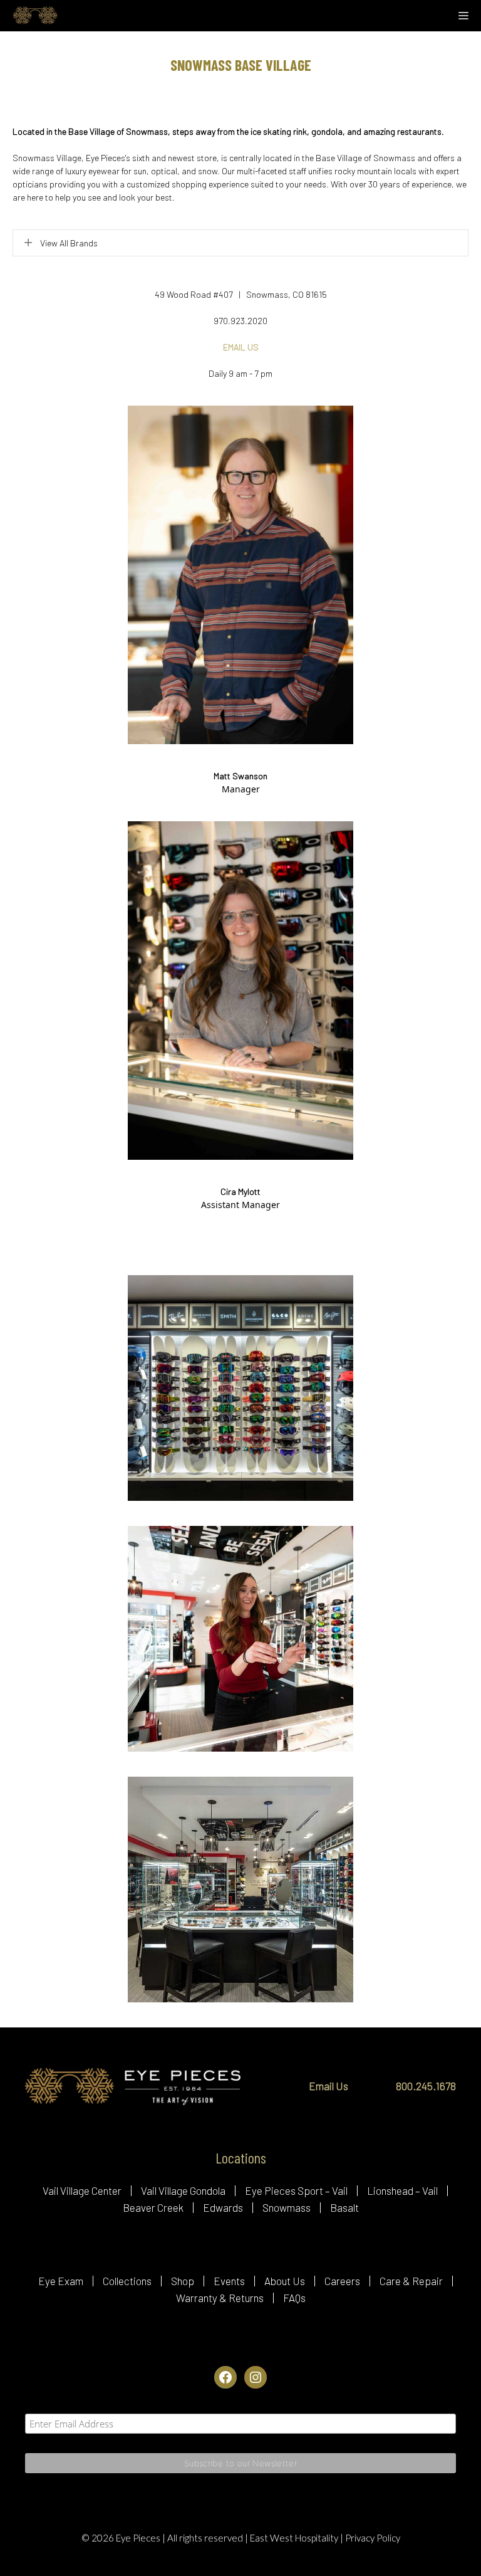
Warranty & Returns (220, 2298)
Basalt (344, 2207)
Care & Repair (411, 2281)
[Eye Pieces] (35, 16)
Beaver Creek (153, 2207)
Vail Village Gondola (183, 2190)
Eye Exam (61, 2281)
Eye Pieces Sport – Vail (296, 2190)
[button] (240, 243)
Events (229, 2281)
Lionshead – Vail (402, 2190)
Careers (342, 2281)
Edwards (223, 2207)
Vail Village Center (82, 2190)
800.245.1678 (426, 2086)
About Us (285, 2281)
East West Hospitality (295, 2538)
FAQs (294, 2298)
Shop (183, 2281)
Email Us (328, 2086)
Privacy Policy (373, 2538)
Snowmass (287, 2207)
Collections (127, 2281)
